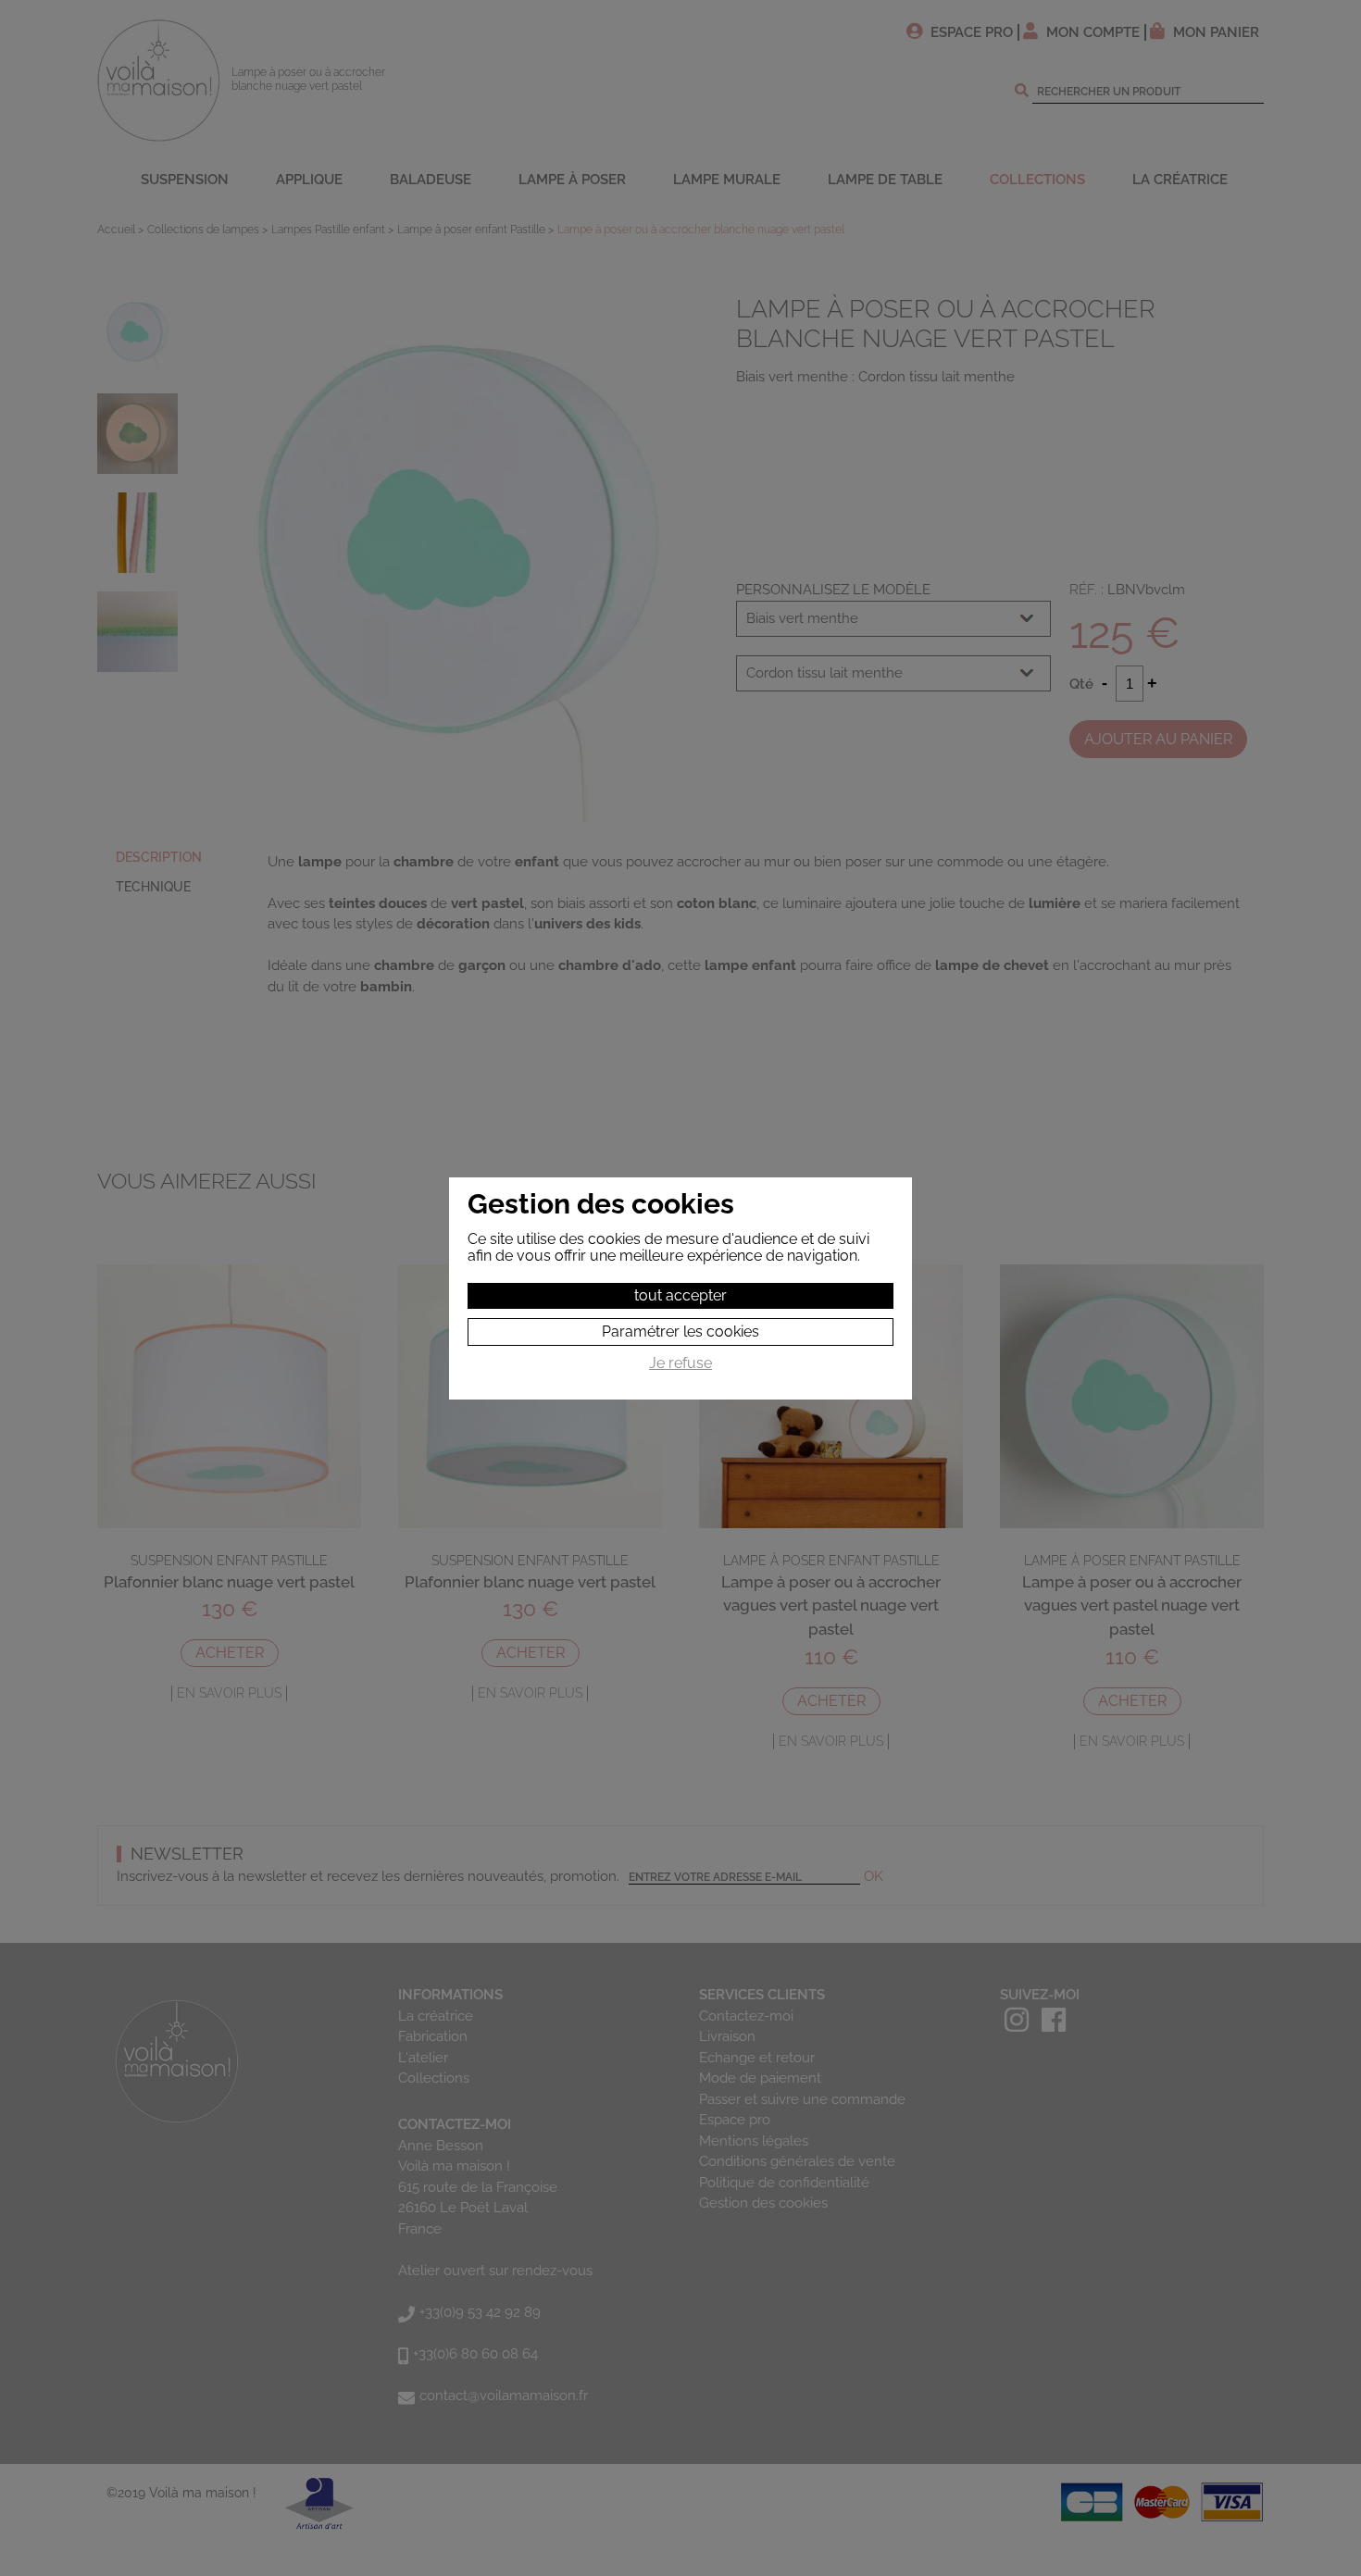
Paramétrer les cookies (680, 1332)
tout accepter (680, 1295)
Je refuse (680, 1363)
